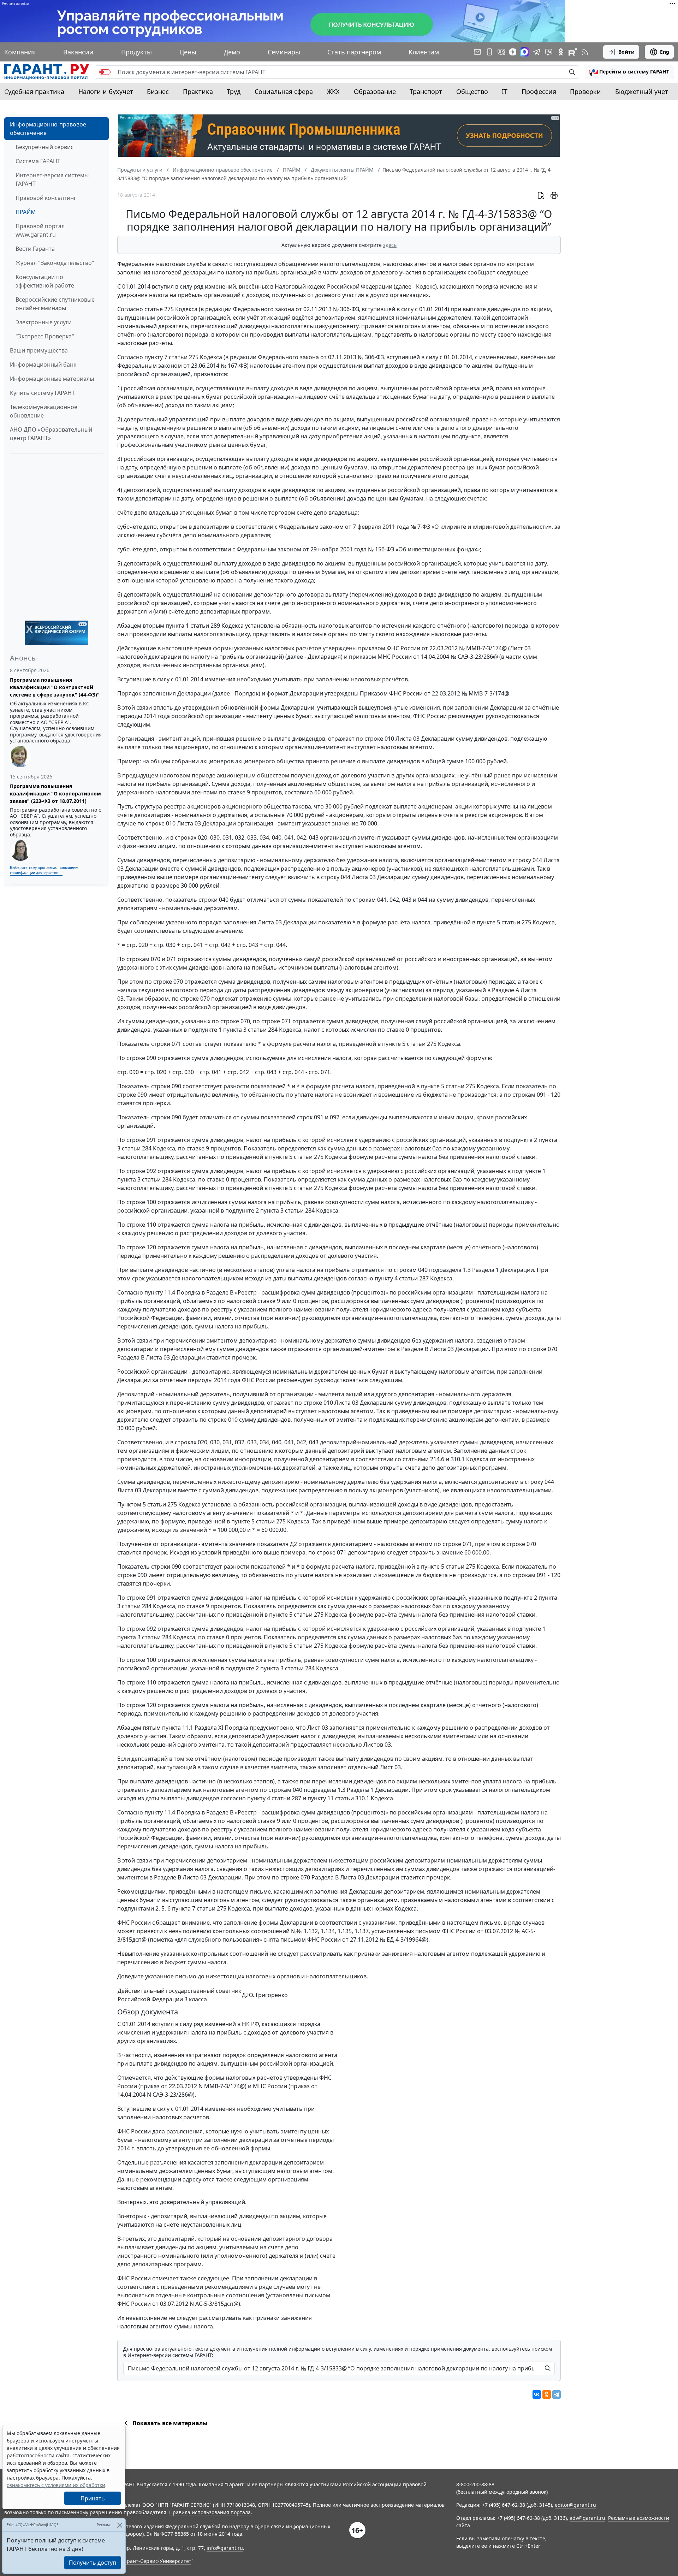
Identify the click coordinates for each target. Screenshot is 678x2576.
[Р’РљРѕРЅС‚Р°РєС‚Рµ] (537, 2394)
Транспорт (426, 91)
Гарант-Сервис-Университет (157, 2561)
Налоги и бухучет (106, 91)
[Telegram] (557, 2394)
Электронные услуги (44, 322)
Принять (93, 2498)
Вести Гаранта (35, 249)
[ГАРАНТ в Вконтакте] (501, 52)
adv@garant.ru (587, 2518)
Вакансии (78, 52)
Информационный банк (43, 365)
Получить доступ (93, 2563)
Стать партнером (354, 52)
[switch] (105, 72)
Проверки (585, 91)
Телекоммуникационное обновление (44, 411)
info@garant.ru (225, 2548)
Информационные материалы (52, 379)
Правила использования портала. (211, 2512)
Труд (234, 91)
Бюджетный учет (642, 91)
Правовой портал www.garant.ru (40, 230)
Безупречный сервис (44, 147)
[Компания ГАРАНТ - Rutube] (573, 52)
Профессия (539, 91)
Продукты (136, 52)
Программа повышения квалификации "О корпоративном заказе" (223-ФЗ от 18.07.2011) (55, 793)
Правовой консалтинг (46, 198)
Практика (198, 91)
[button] (629, 72)
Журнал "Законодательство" (55, 263)
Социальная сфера (284, 91)
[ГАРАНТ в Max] (524, 52)
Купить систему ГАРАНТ (42, 393)
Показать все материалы (170, 2423)
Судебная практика (34, 91)
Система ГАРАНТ (38, 161)
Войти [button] (626, 52)
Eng (665, 52)
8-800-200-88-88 (475, 2484)
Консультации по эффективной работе (45, 281)
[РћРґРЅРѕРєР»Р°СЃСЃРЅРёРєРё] (547, 2394)
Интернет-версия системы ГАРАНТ (52, 179)
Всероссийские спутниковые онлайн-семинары (55, 304)
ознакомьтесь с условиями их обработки (56, 2485)
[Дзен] (513, 52)
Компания (20, 52)
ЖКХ (333, 91)
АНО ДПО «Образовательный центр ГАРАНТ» (51, 434)
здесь (390, 245)
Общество (472, 91)
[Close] (120, 2525)
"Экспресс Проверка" (45, 336)
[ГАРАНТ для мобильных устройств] (489, 52)
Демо (232, 52)
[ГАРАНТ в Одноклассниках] (561, 52)
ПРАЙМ (26, 212)
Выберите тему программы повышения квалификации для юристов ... (45, 870)
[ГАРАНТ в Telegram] (537, 52)
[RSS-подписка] (585, 52)
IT (505, 91)
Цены (188, 52)
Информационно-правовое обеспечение (48, 129)
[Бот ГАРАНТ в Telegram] (549, 52)
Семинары (284, 52)
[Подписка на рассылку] (477, 52)
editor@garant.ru (575, 2505)
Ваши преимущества (39, 350)
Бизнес (158, 91)
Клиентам (424, 52)
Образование (375, 91)
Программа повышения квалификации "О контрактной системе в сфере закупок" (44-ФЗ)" (55, 687)
